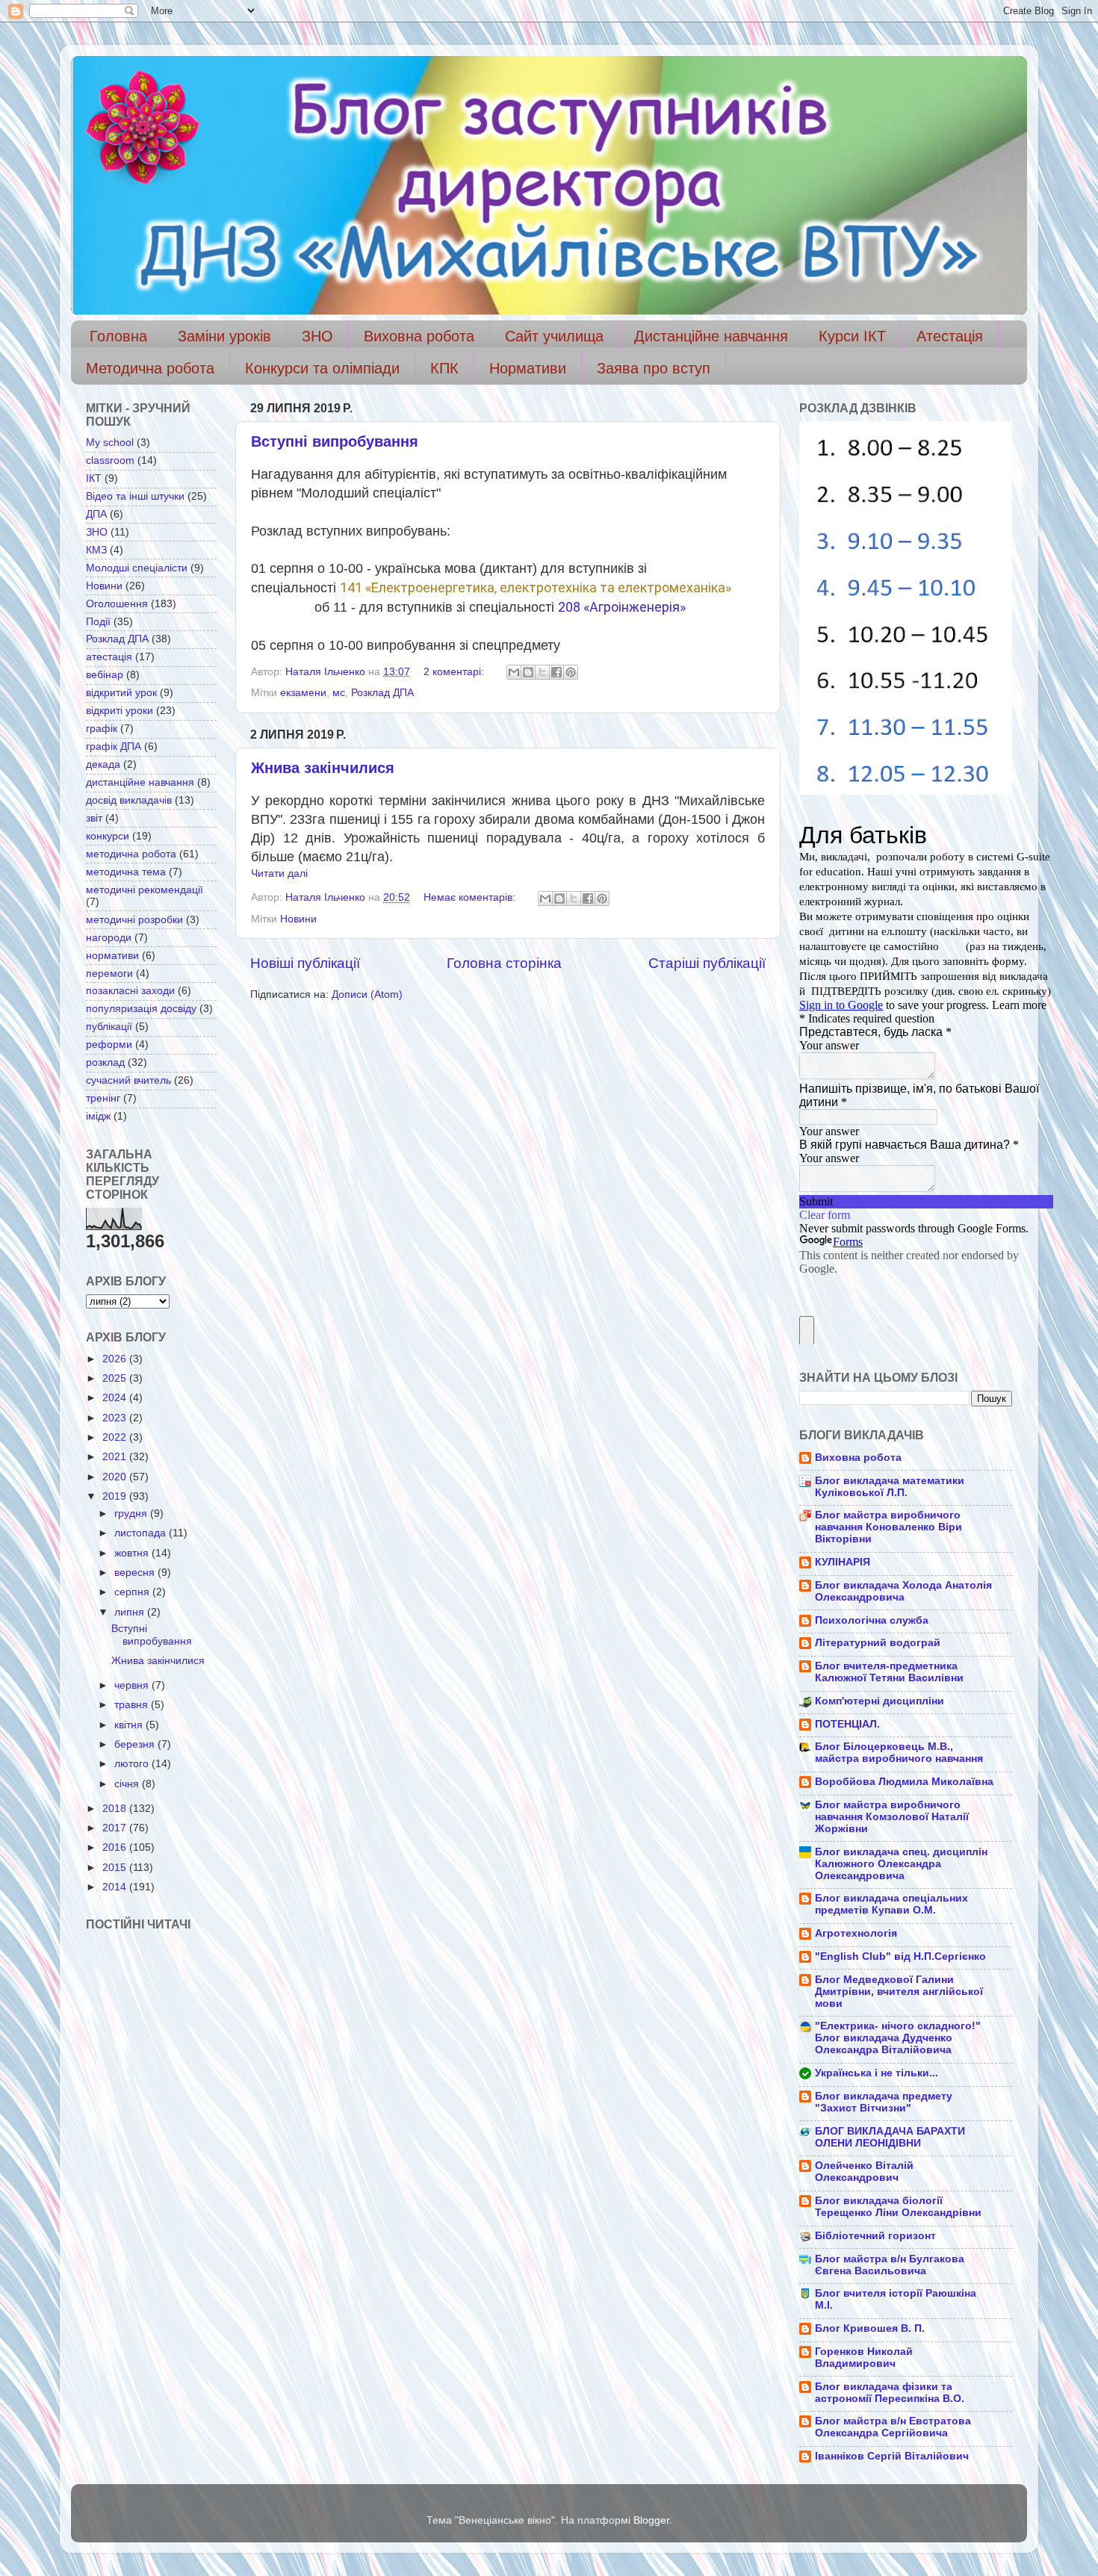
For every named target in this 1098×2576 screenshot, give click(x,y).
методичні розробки (134, 920)
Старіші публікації (707, 963)
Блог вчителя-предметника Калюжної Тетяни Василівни (889, 1672)
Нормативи (528, 368)
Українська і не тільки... (877, 2073)
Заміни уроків (224, 336)
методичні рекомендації (145, 890)
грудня (132, 1514)
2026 (116, 1359)
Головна (118, 336)
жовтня (133, 1553)
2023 (116, 1418)
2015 (116, 1868)
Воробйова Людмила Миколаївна (904, 1782)
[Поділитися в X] (542, 672)
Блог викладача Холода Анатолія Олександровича (903, 1591)
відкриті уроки (120, 711)
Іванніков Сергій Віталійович (892, 2456)
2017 (116, 1828)
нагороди (109, 938)
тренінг (103, 1098)
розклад (105, 1062)
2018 (116, 1809)
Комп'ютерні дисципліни (880, 1701)
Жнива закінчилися (323, 768)
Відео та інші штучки (135, 496)
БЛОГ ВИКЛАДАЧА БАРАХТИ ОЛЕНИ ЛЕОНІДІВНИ (890, 2137)
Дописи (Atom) (367, 994)
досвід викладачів (129, 800)
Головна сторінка (504, 963)
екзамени (303, 693)
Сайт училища (554, 336)
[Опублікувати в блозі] (528, 672)
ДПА (96, 514)
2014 (116, 1887)
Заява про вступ (654, 368)
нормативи (112, 956)
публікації (109, 1027)
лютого (133, 1764)
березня (136, 1744)
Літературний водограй (878, 1643)
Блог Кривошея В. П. (870, 2328)
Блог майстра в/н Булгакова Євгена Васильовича (890, 2265)
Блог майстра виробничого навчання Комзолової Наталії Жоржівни (892, 1817)
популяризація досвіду (141, 1009)
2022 (116, 1437)
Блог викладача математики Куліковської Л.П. (890, 1487)
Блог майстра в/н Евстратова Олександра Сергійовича (893, 2427)
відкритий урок (121, 693)
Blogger (651, 2520)
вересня (136, 1573)
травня (133, 1705)
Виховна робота (419, 336)
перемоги (109, 974)
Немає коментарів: (471, 897)
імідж (98, 1116)
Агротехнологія (856, 1933)
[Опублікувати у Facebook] (556, 672)
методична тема (126, 872)
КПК (444, 368)
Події (98, 622)
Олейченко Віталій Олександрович (864, 2172)
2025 (116, 1378)
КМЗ (96, 550)
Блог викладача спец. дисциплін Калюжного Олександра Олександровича (901, 1864)
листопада (142, 1533)
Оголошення (117, 604)
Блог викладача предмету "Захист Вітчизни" (884, 2102)
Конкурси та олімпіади (322, 368)
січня (128, 1784)
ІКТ (94, 478)
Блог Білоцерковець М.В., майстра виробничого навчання (899, 1753)
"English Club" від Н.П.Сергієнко (900, 1956)
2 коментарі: (455, 672)
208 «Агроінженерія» (622, 607)
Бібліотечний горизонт (875, 2236)
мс (339, 693)
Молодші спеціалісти (137, 568)
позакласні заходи (130, 991)
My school (110, 443)
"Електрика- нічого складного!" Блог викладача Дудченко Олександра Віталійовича (898, 2038)
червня (133, 1685)
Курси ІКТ (852, 336)
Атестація (950, 336)
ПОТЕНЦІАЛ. (847, 1724)
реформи (109, 1045)
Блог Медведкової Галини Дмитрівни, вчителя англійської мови (899, 1992)
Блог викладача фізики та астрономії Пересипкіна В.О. (890, 2393)
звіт (94, 818)
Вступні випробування (335, 441)
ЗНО (317, 336)
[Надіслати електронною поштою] (514, 672)
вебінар (105, 675)
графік (102, 729)
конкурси (108, 836)
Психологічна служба (872, 1620)
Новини (298, 919)
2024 (116, 1398)
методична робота (131, 854)
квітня (130, 1725)
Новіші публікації (305, 963)
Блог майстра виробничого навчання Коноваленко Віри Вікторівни (888, 1527)
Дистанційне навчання (711, 336)
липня (131, 1612)
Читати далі (279, 873)
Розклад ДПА (382, 693)
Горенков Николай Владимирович (864, 2358)
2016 (116, 1847)
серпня (133, 1592)
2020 (116, 1477)
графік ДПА (114, 747)
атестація (109, 657)
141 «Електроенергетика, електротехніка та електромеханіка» (536, 587)
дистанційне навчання (140, 782)
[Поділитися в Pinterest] (571, 672)
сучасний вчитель (128, 1080)
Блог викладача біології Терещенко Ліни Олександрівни (898, 2207)
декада (103, 764)
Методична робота (150, 368)
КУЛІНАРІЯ (843, 1562)
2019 (116, 1496)
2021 (116, 1457)
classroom (110, 460)
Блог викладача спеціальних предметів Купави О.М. (891, 1904)
